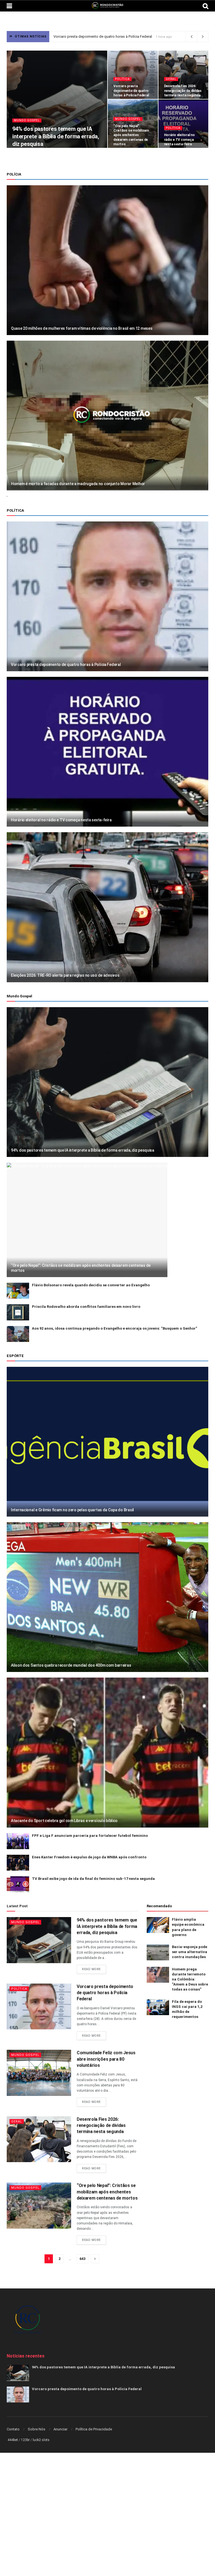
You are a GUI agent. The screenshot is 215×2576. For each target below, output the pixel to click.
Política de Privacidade (94, 2429)
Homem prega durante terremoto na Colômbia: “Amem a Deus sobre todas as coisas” (190, 1979)
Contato (13, 2429)
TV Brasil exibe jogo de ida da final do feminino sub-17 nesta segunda (93, 1879)
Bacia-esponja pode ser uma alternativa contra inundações (190, 1952)
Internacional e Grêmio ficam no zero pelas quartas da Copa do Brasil (72, 1510)
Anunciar (60, 2429)
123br (25, 2440)
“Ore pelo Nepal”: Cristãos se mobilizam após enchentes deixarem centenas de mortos (131, 135)
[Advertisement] (107, 2494)
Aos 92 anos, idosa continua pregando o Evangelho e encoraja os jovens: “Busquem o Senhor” (114, 1328)
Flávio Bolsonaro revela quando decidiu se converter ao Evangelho (91, 1285)
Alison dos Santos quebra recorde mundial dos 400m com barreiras (71, 1665)
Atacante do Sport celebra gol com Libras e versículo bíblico (64, 1821)
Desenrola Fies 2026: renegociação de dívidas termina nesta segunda (110, 36)
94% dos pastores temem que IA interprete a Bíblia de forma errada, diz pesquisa (56, 136)
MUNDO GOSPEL (27, 120)
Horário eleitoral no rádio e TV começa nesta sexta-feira (179, 139)
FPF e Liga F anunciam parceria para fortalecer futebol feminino (90, 1836)
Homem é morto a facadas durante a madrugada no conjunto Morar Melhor (78, 484)
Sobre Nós (37, 2429)
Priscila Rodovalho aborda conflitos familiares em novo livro (86, 1307)
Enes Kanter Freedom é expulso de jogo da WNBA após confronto (89, 1857)
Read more (91, 1969)
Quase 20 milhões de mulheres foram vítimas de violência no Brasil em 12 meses (82, 328)
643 (82, 2259)
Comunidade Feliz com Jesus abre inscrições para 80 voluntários (106, 2059)
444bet (13, 2440)
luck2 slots (41, 2440)
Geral (171, 79)
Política (122, 79)
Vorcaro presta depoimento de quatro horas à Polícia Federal (131, 91)
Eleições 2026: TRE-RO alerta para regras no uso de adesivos (65, 975)
